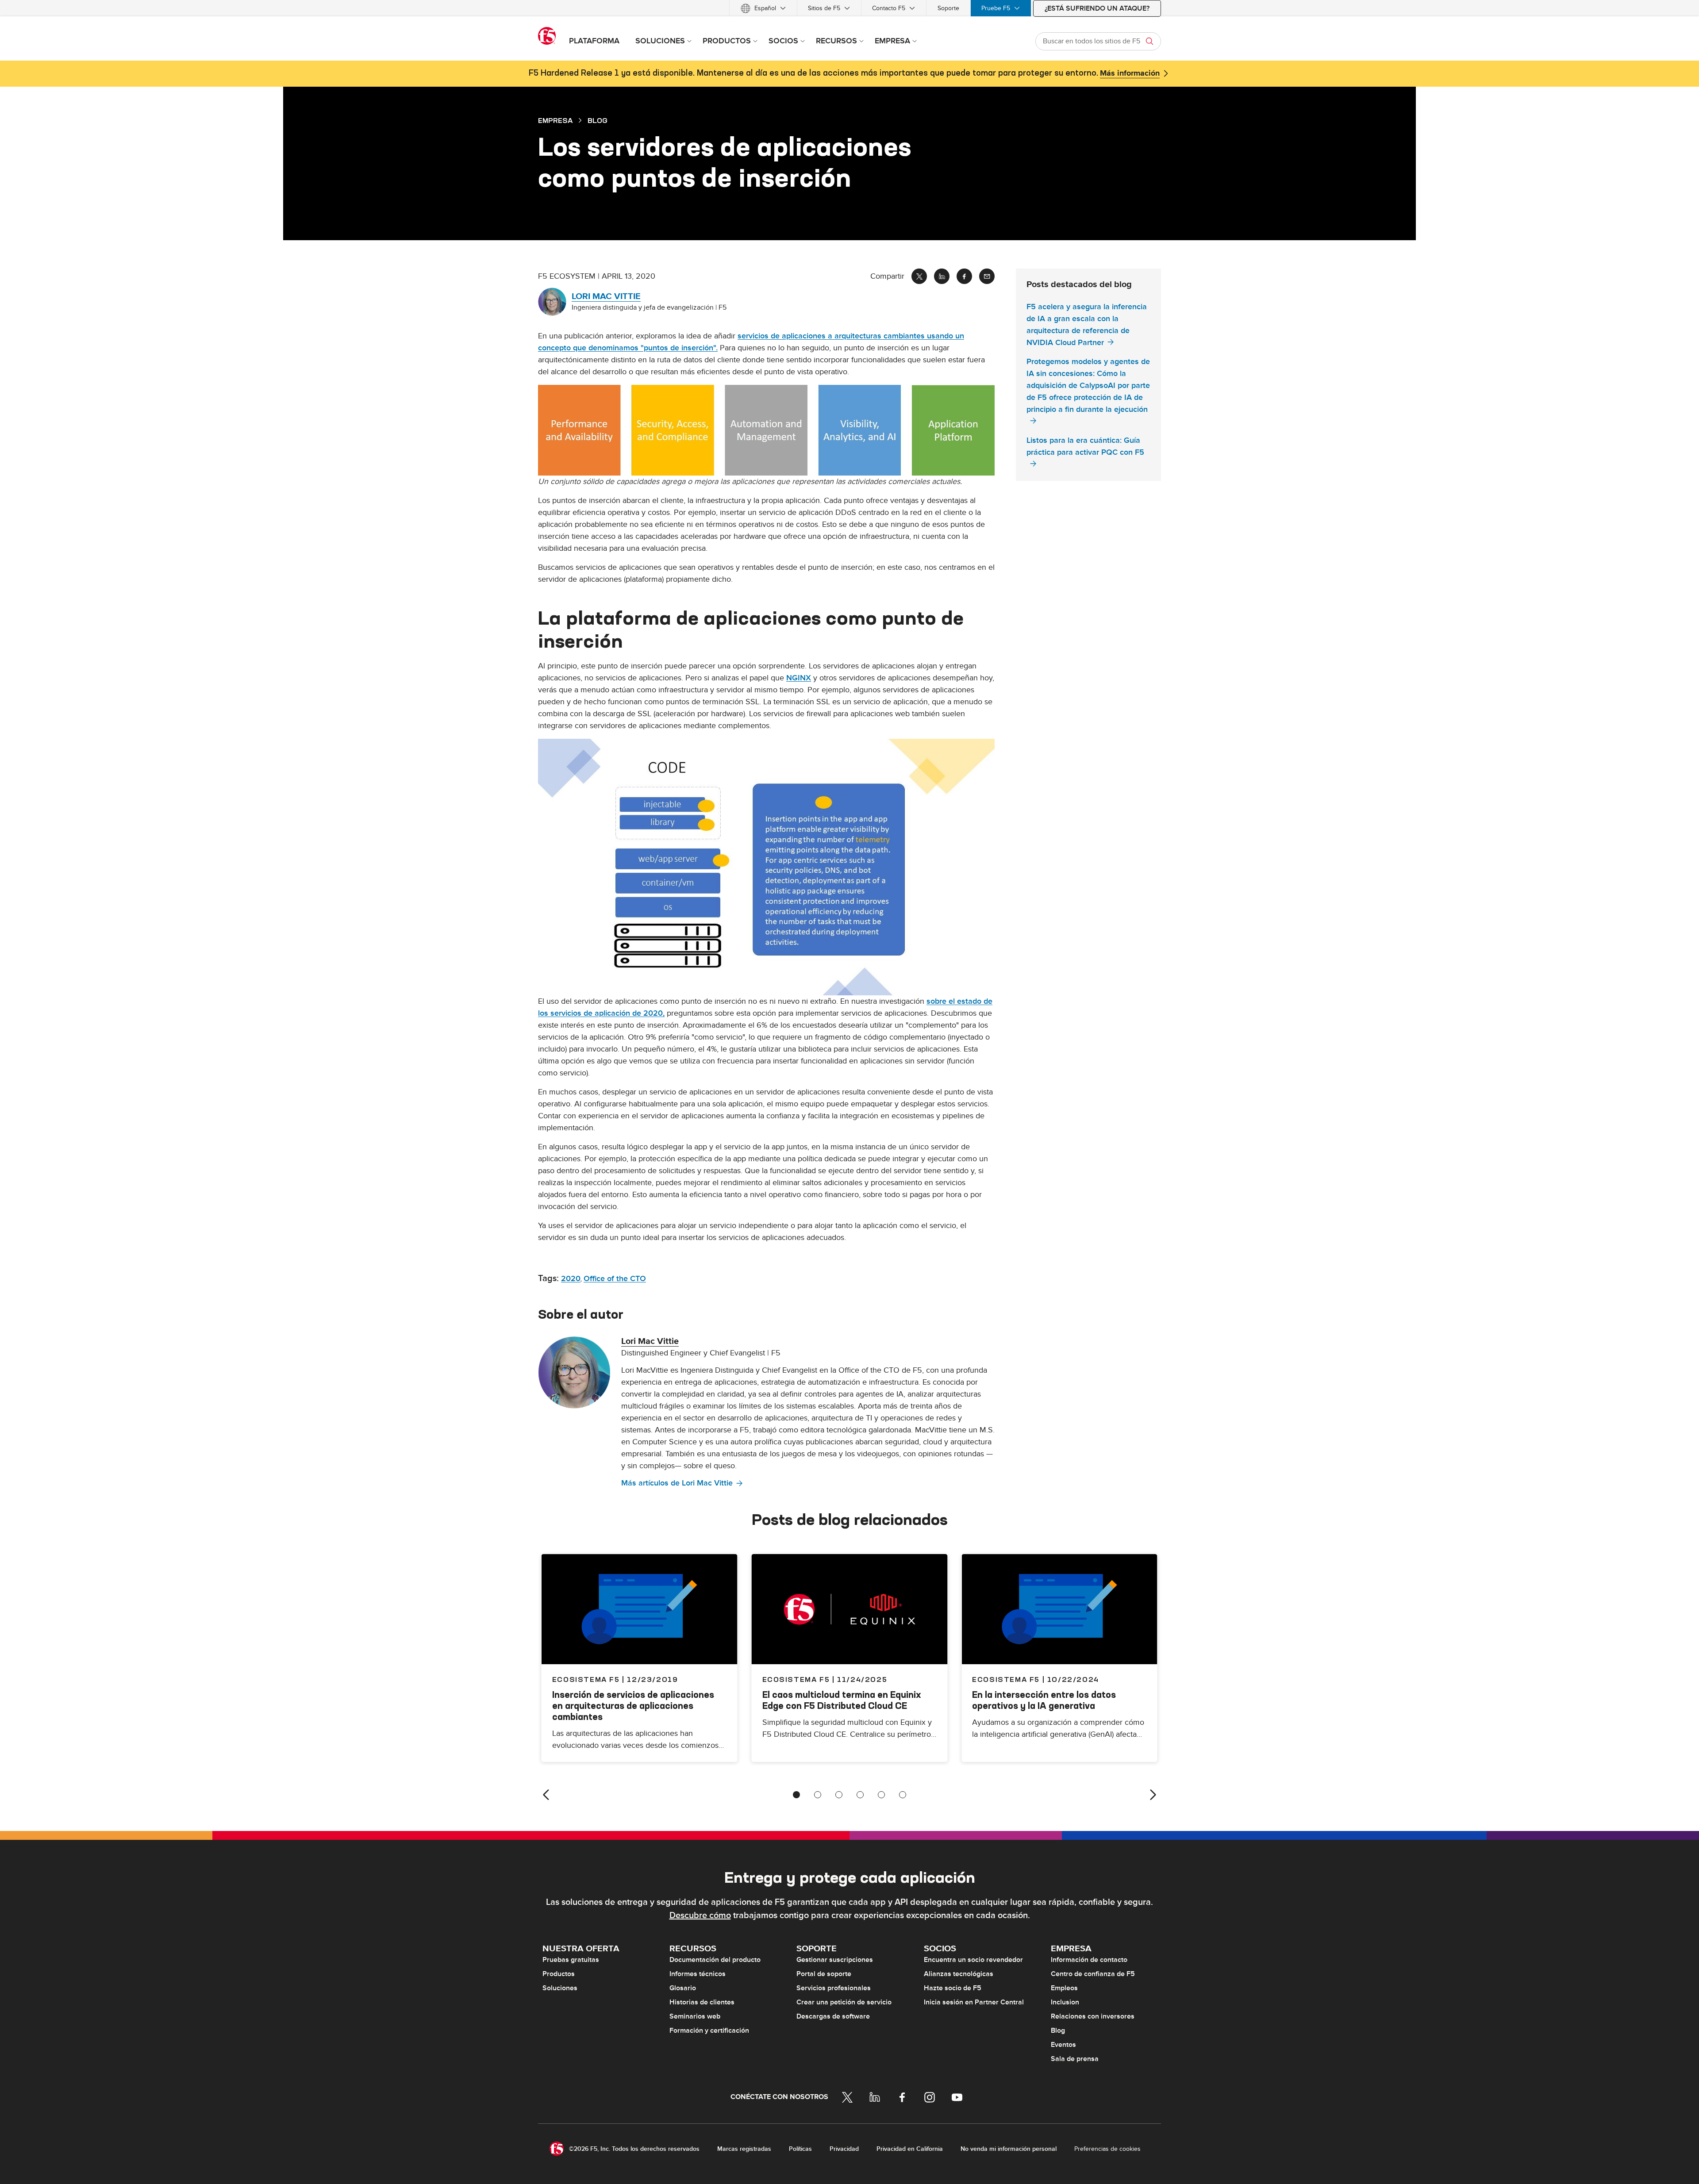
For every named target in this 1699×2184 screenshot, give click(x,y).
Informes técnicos (698, 1974)
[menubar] (849, 8)
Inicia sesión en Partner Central (974, 2002)
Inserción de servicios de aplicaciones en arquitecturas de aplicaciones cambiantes (633, 1706)
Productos (559, 1974)
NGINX (799, 678)
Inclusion (1065, 2002)
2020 (571, 1279)
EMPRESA (555, 120)
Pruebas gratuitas (571, 1960)
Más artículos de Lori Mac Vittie (677, 1483)
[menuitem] (763, 8)
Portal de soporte (824, 1974)
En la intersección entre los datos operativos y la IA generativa (1044, 1700)
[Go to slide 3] (839, 1795)
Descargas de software (833, 2016)
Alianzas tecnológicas (959, 1974)
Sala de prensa (1075, 2059)
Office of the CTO (615, 1279)
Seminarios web (695, 2016)
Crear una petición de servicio (844, 2002)
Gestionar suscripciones (835, 1960)
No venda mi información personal (1009, 2149)
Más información (1130, 73)
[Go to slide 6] (903, 1795)
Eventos (1063, 2045)
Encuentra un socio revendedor (973, 1960)
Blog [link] (598, 120)
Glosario (683, 1988)
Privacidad (844, 2149)
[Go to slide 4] (860, 1795)
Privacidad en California (910, 2149)
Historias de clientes (702, 2002)
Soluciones (560, 1988)
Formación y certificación (709, 2030)
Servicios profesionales (834, 1988)
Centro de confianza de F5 (1093, 1974)
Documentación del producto (715, 1960)
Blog (1058, 2030)
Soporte (948, 8)
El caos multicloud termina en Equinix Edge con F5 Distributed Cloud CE (842, 1700)
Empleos (1064, 1988)
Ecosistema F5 (796, 1679)
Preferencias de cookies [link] (1107, 2149)
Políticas (800, 2149)
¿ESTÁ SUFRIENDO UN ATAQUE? (1097, 8)
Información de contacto (1089, 1960)
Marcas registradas (744, 2149)
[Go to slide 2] (818, 1795)
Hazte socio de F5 (953, 1988)
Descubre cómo (700, 1915)
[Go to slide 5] (881, 1795)
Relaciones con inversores (1093, 2016)
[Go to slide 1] (796, 1795)
